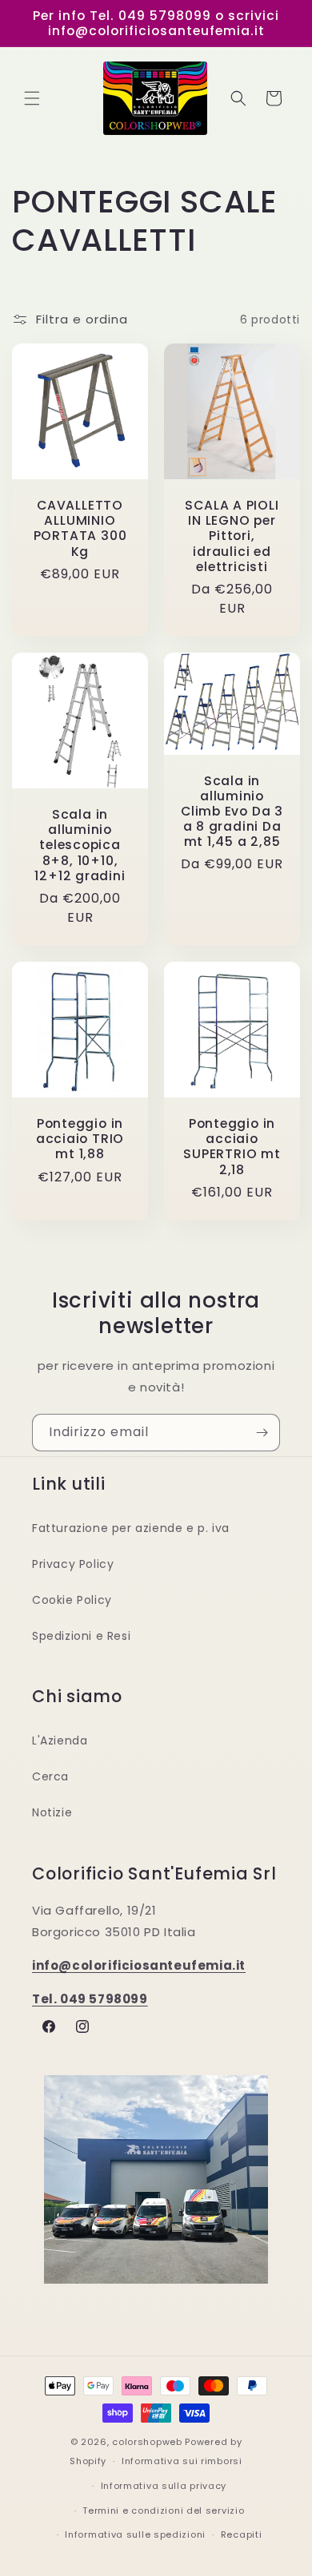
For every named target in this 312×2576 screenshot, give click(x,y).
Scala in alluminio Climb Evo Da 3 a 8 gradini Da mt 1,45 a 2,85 (232, 812)
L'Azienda (60, 1740)
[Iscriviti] (262, 1433)
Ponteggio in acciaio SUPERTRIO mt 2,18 (232, 1147)
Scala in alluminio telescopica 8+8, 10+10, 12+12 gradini (80, 845)
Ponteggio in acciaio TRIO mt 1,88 (80, 1139)
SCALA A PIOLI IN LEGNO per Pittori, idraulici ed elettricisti (232, 536)
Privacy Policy (73, 1564)
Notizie (52, 1812)
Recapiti (242, 2534)
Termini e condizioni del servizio (163, 2511)
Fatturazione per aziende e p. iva (131, 1528)
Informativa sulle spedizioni (135, 2534)
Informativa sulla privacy (164, 2486)
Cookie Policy (72, 1600)
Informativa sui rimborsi (182, 2461)
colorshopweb (147, 2442)
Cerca (50, 1776)
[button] (32, 98)
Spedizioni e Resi (81, 1636)
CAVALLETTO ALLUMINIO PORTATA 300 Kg (80, 528)
